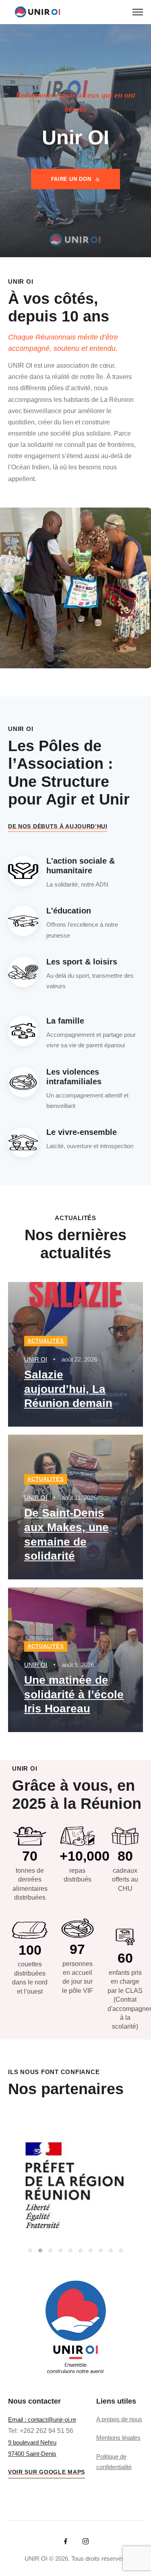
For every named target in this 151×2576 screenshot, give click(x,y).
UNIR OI (36, 1359)
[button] (30, 2250)
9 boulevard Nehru (32, 2442)
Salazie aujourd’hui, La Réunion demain (68, 1389)
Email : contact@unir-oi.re (42, 2419)
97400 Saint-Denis (32, 2454)
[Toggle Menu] (138, 12)
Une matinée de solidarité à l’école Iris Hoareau (74, 1694)
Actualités (46, 1341)
